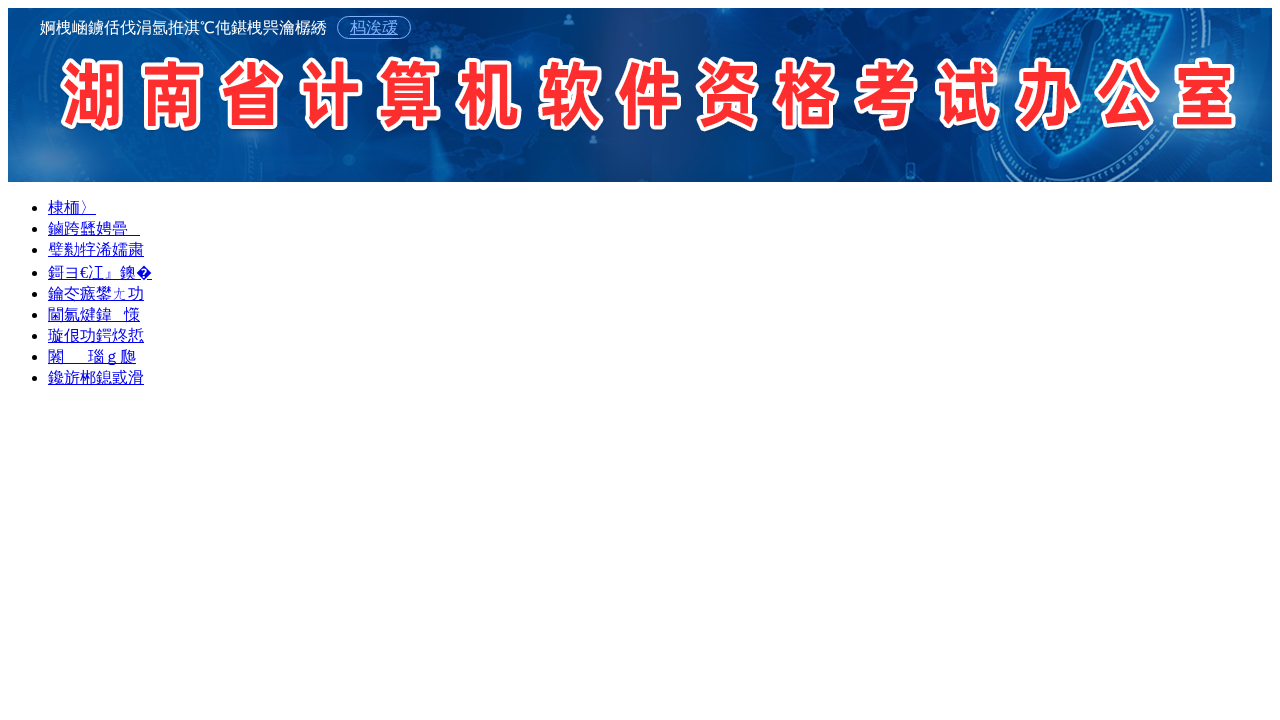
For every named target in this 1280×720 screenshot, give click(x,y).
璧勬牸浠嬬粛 (96, 249)
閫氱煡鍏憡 (94, 314)
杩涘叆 (374, 27)
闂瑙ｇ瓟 (92, 356)
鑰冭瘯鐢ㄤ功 (96, 293)
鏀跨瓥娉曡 (94, 228)
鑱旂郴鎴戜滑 (96, 377)
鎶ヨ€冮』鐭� (100, 272)
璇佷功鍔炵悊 (96, 335)
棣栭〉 (72, 207)
